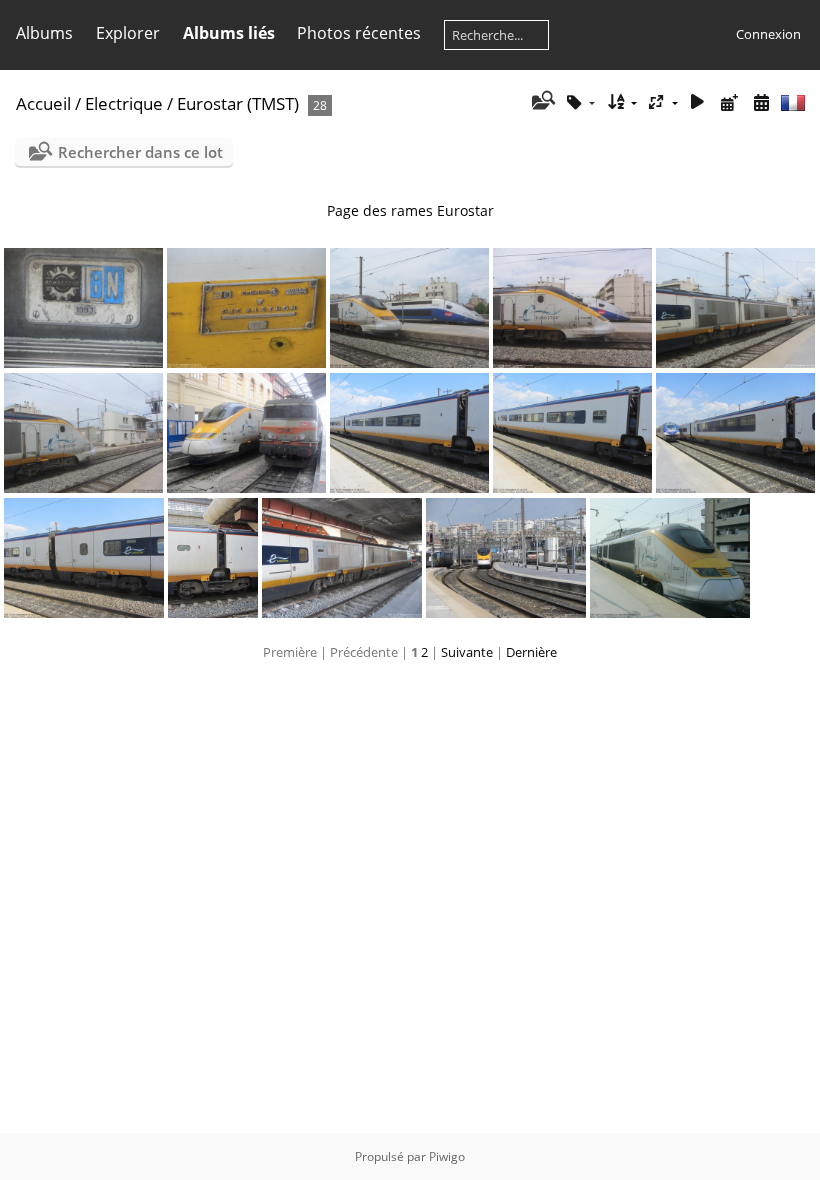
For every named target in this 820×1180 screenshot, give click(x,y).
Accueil (43, 103)
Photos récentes (359, 33)
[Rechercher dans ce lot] (541, 102)
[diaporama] (698, 102)
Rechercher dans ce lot (140, 152)
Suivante (467, 652)
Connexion (768, 34)
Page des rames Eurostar (410, 210)
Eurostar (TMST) (238, 103)
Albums (44, 33)
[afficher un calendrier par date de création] (761, 102)
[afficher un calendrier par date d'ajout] (729, 102)
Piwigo (447, 1156)
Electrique (124, 103)
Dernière (531, 652)
